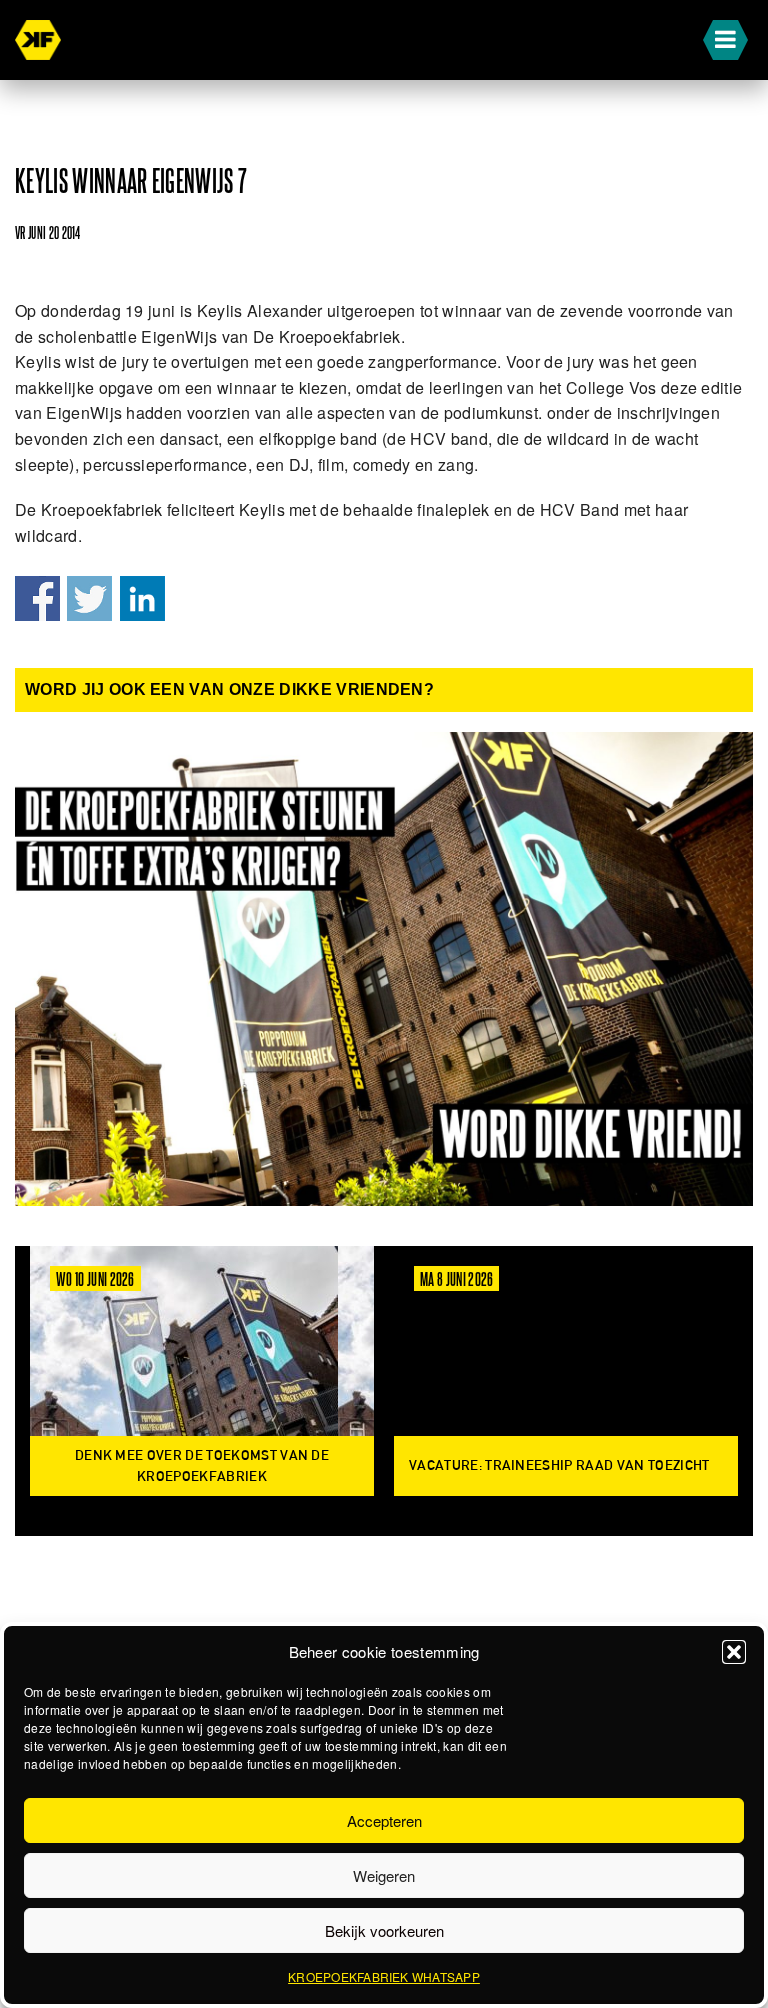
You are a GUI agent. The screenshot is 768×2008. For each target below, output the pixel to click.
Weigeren (384, 1875)
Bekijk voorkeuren (384, 1930)
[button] (734, 1652)
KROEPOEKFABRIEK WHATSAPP (384, 1976)
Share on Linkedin (142, 598)
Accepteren (384, 1820)
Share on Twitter (89, 598)
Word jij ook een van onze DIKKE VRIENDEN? (229, 689)
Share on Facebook (37, 598)
